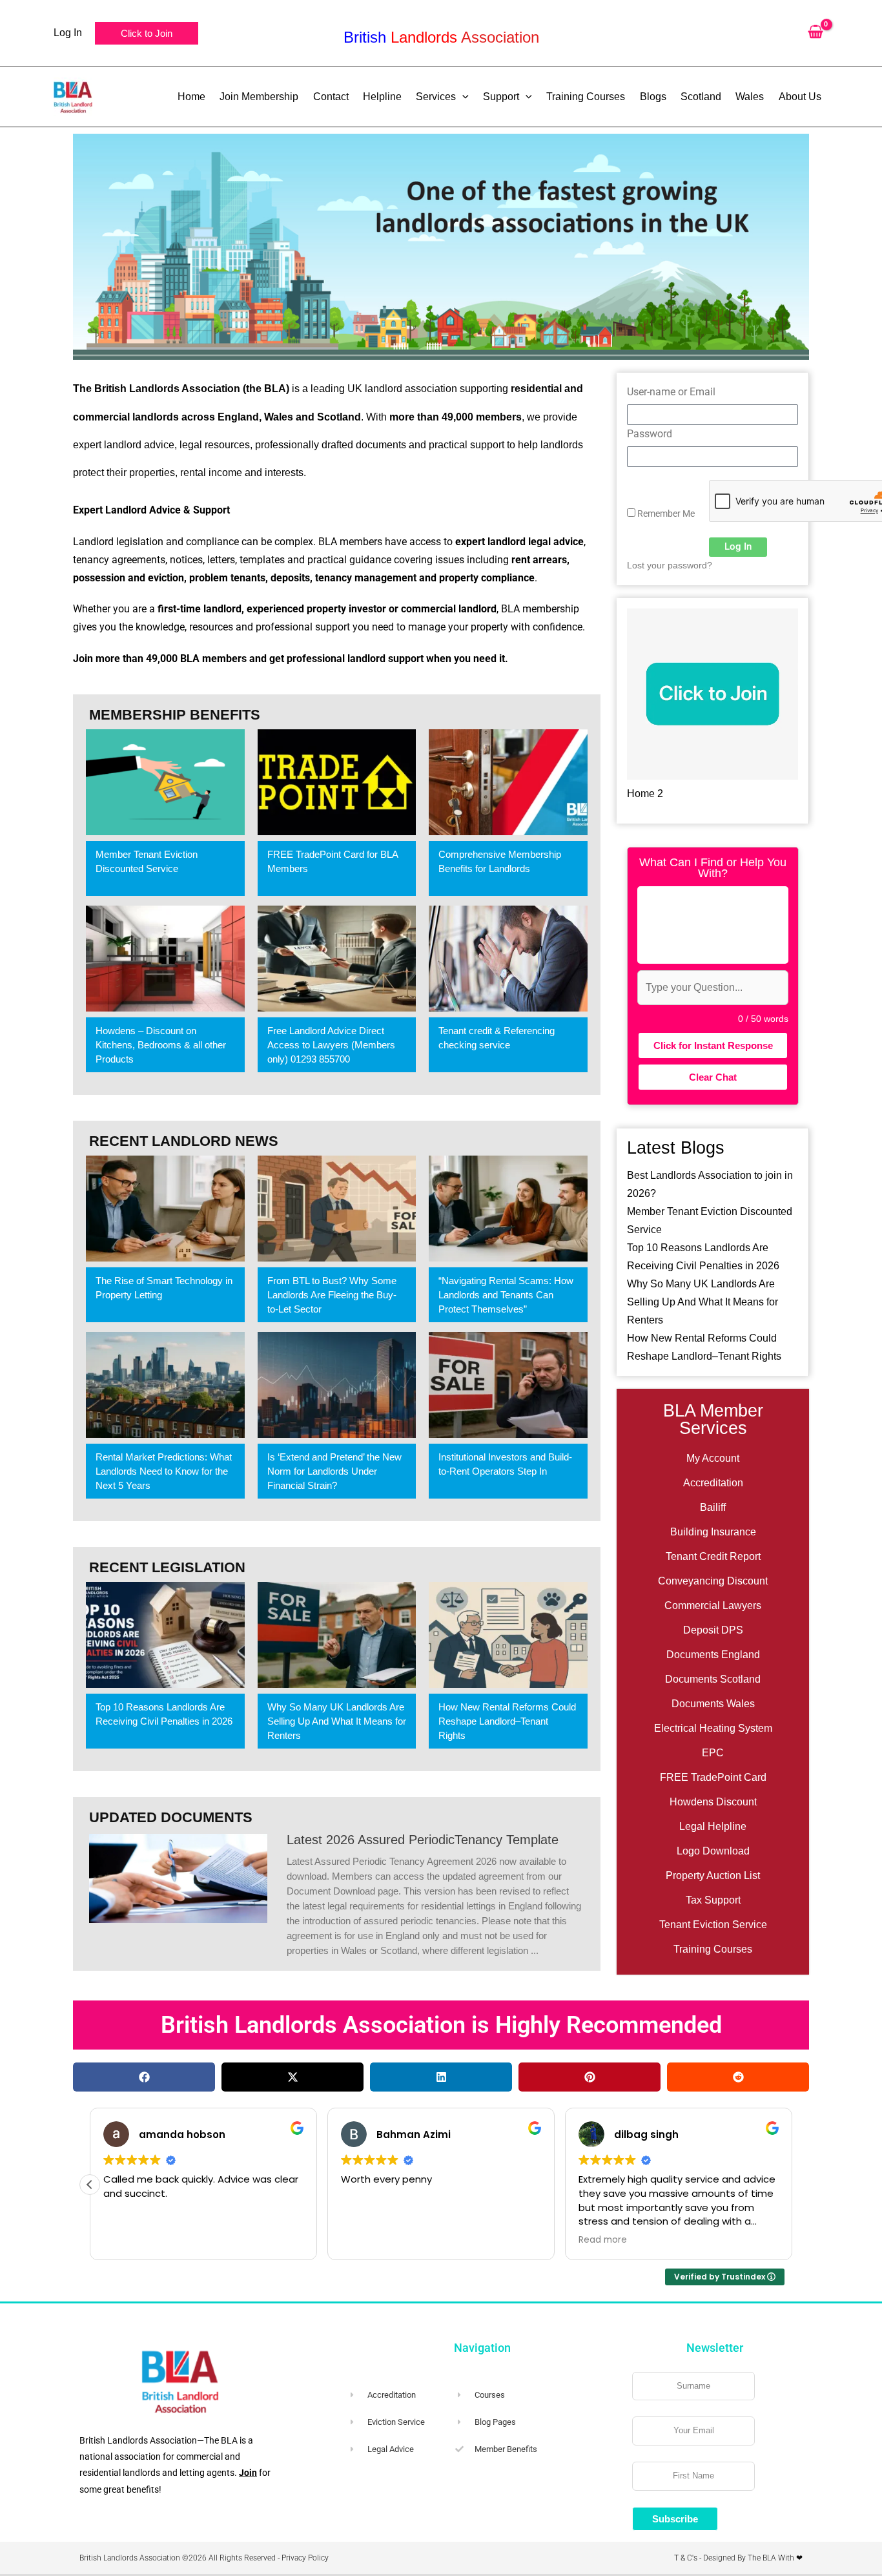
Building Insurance (713, 1532)
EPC (713, 1753)
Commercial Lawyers (713, 1605)
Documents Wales (713, 1704)
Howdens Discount (713, 1802)
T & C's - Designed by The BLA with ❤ (738, 2558)
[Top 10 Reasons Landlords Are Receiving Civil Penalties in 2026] (165, 1635)
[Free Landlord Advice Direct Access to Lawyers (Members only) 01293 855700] (337, 959)
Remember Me (665, 514)
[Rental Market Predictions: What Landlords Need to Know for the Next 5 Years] (165, 1385)
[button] (147, 33)
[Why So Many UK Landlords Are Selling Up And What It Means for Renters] (337, 1635)
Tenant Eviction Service (713, 1925)
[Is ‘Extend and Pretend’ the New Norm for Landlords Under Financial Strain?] (337, 1385)
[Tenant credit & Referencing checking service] (508, 959)
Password (650, 434)
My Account (713, 1458)
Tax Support (713, 1900)
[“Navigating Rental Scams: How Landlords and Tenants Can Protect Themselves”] (508, 1209)
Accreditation (713, 1483)
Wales (279, 417)
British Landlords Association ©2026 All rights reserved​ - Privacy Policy (204, 2558)
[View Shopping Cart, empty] (815, 33)
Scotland (339, 417)
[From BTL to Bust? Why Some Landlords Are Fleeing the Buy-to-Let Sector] (337, 1209)
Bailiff (713, 1507)
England (238, 417)
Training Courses (713, 1949)
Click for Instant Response (713, 1045)
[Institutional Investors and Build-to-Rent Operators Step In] (508, 1385)
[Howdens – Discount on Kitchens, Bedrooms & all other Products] (165, 959)
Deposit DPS (713, 1630)
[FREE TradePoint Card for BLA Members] (337, 782)
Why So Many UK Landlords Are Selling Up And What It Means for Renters (703, 1302)
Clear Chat (713, 1077)
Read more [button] (603, 2240)
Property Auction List (713, 1875)
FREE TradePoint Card (713, 1777)
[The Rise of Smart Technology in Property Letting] (165, 1209)
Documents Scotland (713, 1679)
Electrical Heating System (713, 1728)
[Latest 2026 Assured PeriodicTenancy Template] (178, 1877)
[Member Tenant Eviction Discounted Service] (165, 782)
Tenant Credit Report (713, 1556)
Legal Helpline (713, 1826)
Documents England (713, 1655)
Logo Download (713, 1851)
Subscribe (675, 2519)
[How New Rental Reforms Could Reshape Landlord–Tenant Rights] (508, 1635)
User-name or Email (671, 392)
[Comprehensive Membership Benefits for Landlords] (508, 782)
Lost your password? (670, 566)
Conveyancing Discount (713, 1581)
